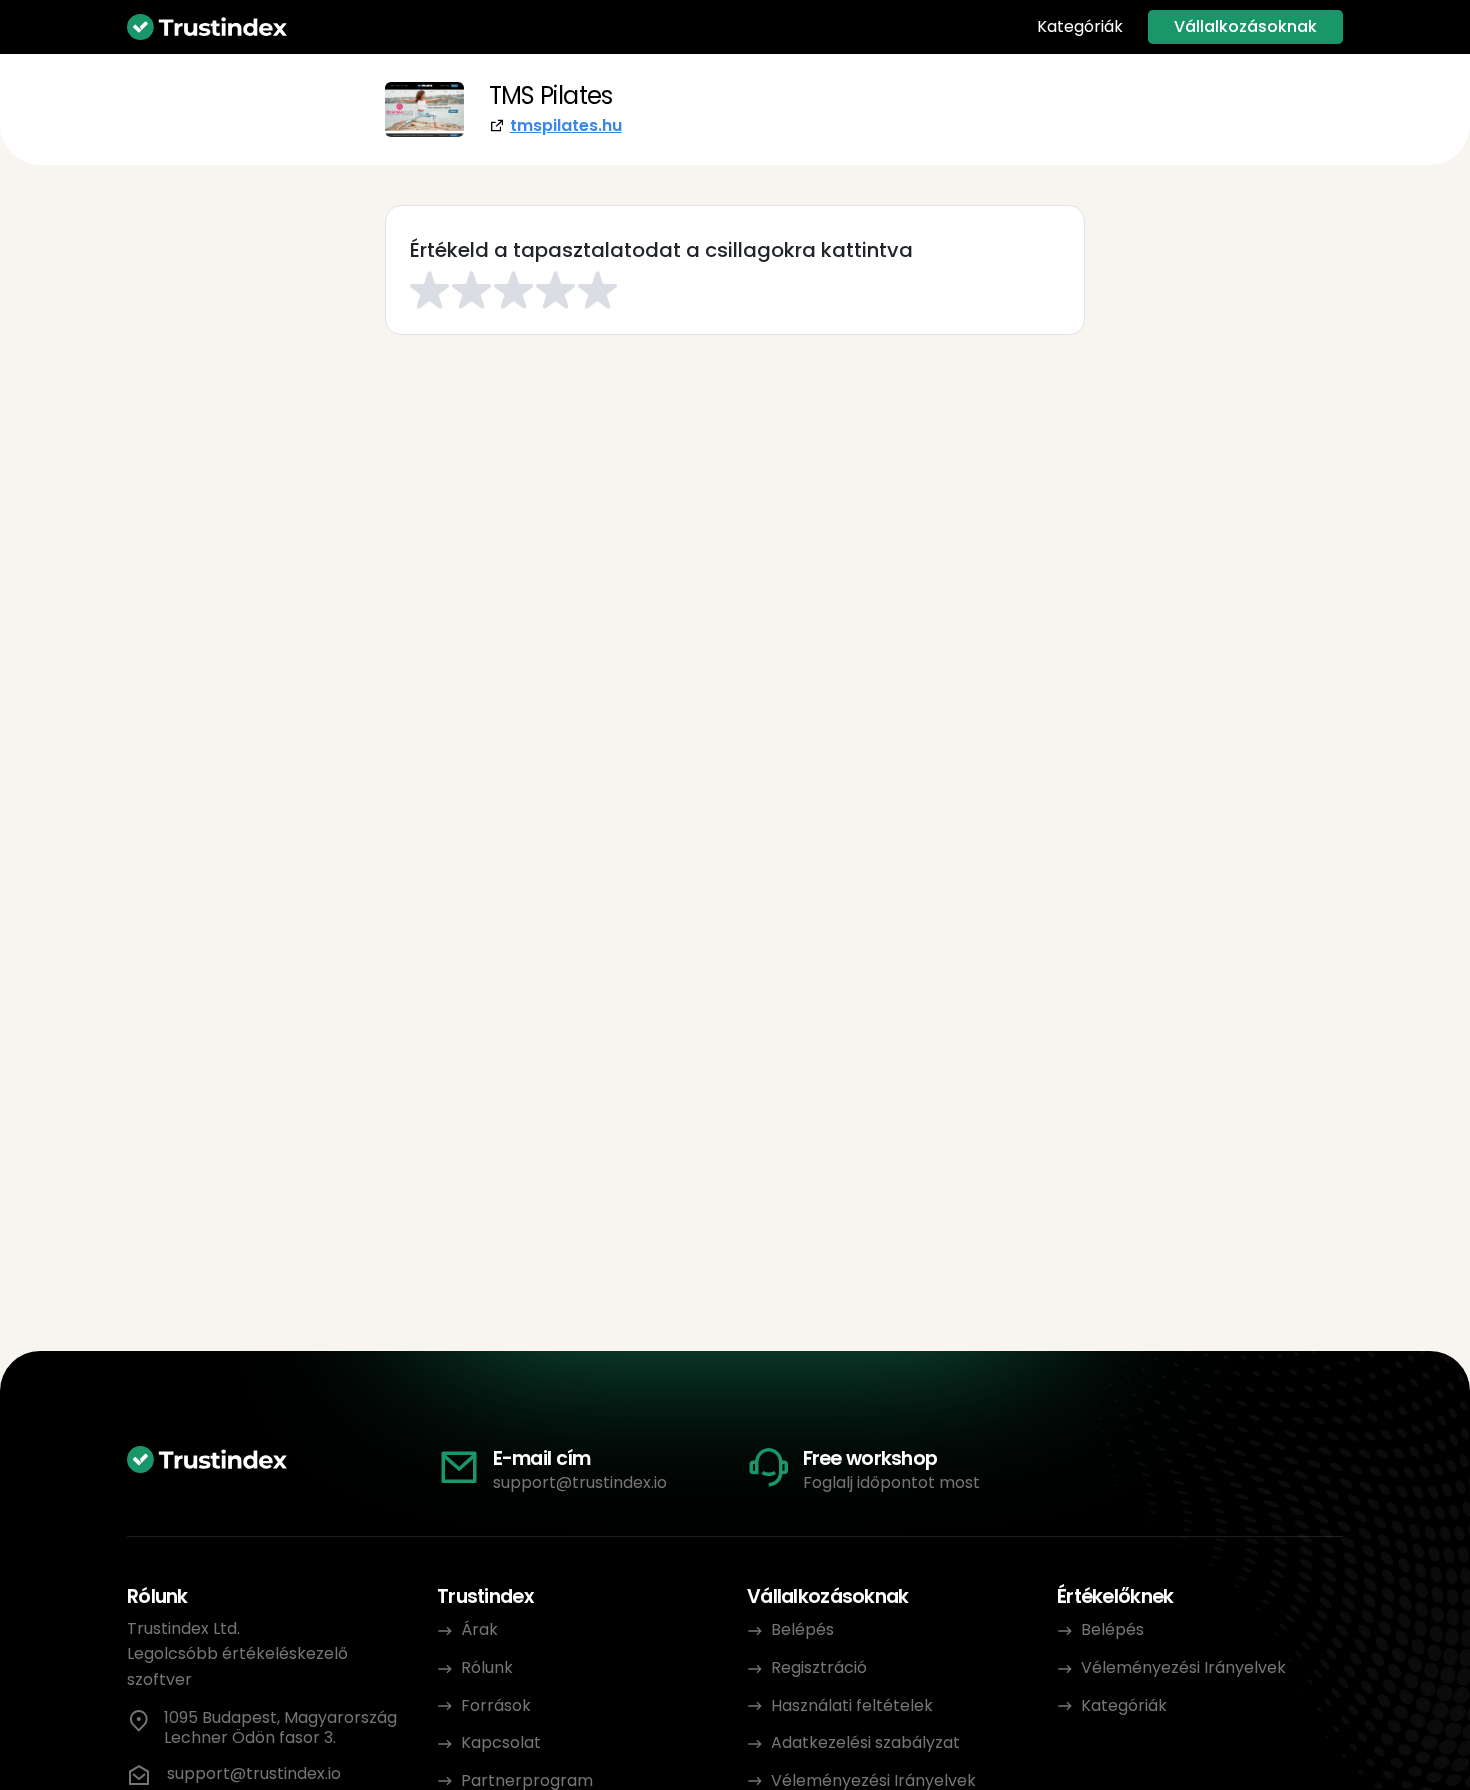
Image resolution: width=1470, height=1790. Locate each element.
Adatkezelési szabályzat (865, 1742)
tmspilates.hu (566, 125)
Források (496, 1705)
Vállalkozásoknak (1245, 26)
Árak (479, 1629)
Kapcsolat (501, 1742)
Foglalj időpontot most (891, 1482)
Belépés (802, 1629)
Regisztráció (819, 1667)
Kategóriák (1080, 27)
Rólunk (487, 1667)
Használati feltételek (852, 1705)
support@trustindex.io (580, 1482)
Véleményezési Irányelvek (1183, 1667)
